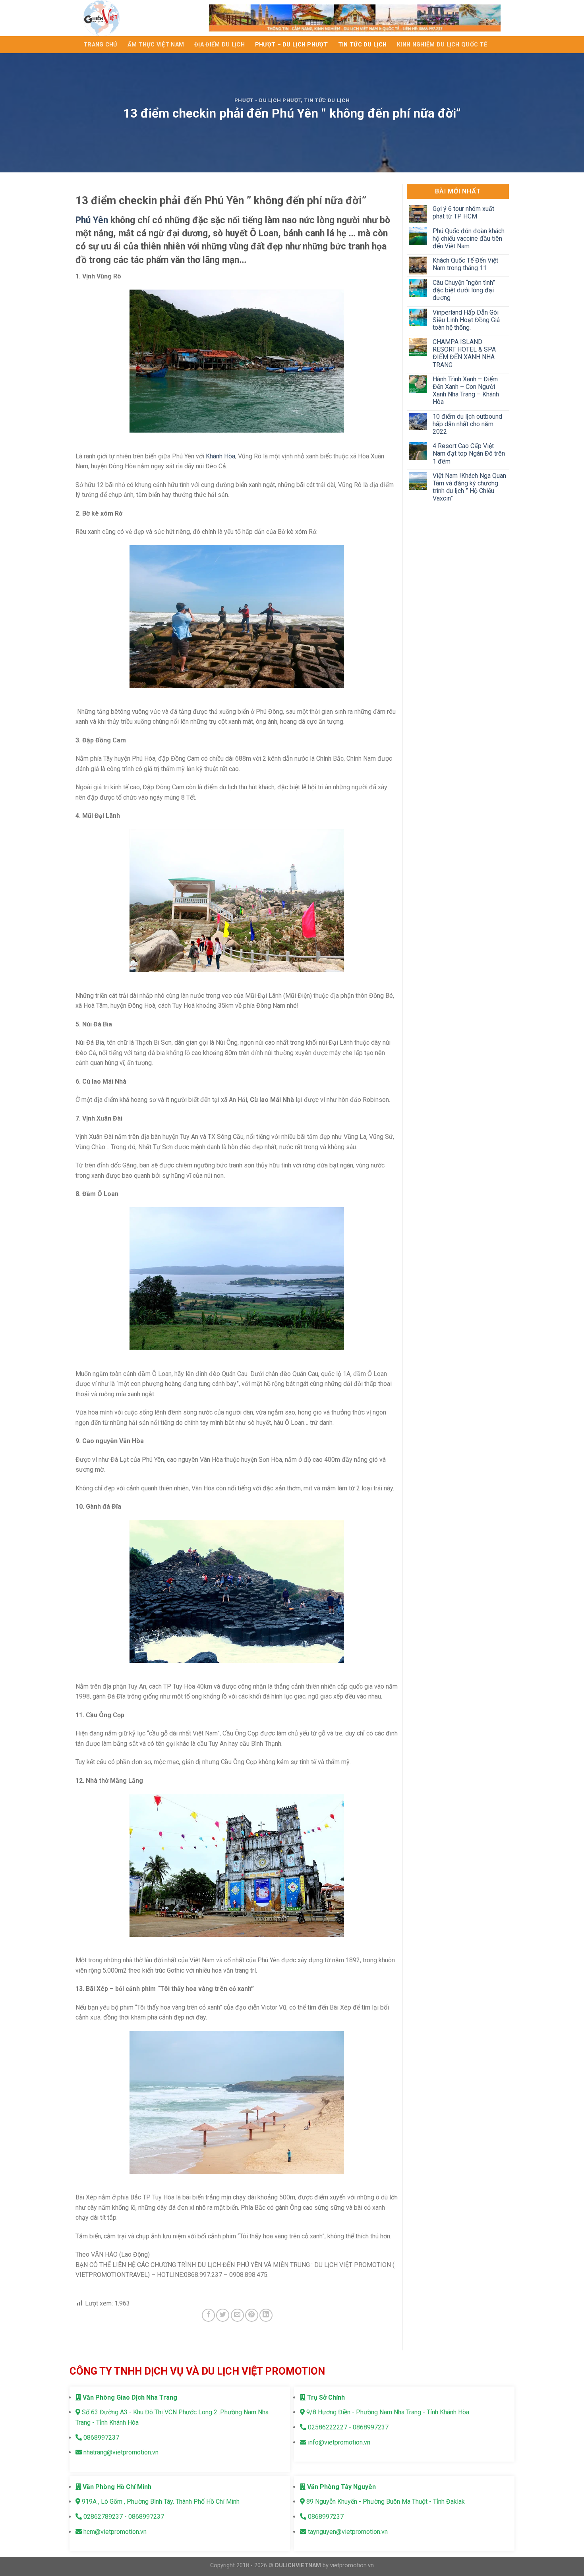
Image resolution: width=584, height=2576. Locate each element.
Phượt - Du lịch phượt (268, 100)
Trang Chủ (100, 45)
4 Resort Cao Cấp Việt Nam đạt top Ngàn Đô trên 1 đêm (468, 453)
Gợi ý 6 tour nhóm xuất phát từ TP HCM (463, 213)
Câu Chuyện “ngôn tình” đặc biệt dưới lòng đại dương (463, 290)
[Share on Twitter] (223, 2315)
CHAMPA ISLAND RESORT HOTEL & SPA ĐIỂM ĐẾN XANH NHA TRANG (464, 353)
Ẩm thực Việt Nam (156, 45)
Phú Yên (92, 220)
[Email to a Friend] (237, 2315)
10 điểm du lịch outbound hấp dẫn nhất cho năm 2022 (467, 424)
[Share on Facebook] (208, 2315)
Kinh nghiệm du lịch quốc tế (442, 45)
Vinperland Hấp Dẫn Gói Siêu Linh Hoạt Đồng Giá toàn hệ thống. (466, 320)
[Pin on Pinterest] (252, 2315)
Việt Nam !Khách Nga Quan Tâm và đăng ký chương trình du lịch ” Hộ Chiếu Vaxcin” (469, 487)
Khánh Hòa (220, 456)
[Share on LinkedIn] (266, 2315)
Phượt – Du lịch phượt (291, 45)
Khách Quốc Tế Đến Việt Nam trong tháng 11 (465, 264)
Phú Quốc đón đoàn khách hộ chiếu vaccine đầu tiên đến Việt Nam (468, 239)
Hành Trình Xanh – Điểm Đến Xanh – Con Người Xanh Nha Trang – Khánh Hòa (465, 391)
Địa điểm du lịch (219, 45)
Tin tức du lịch (362, 45)
